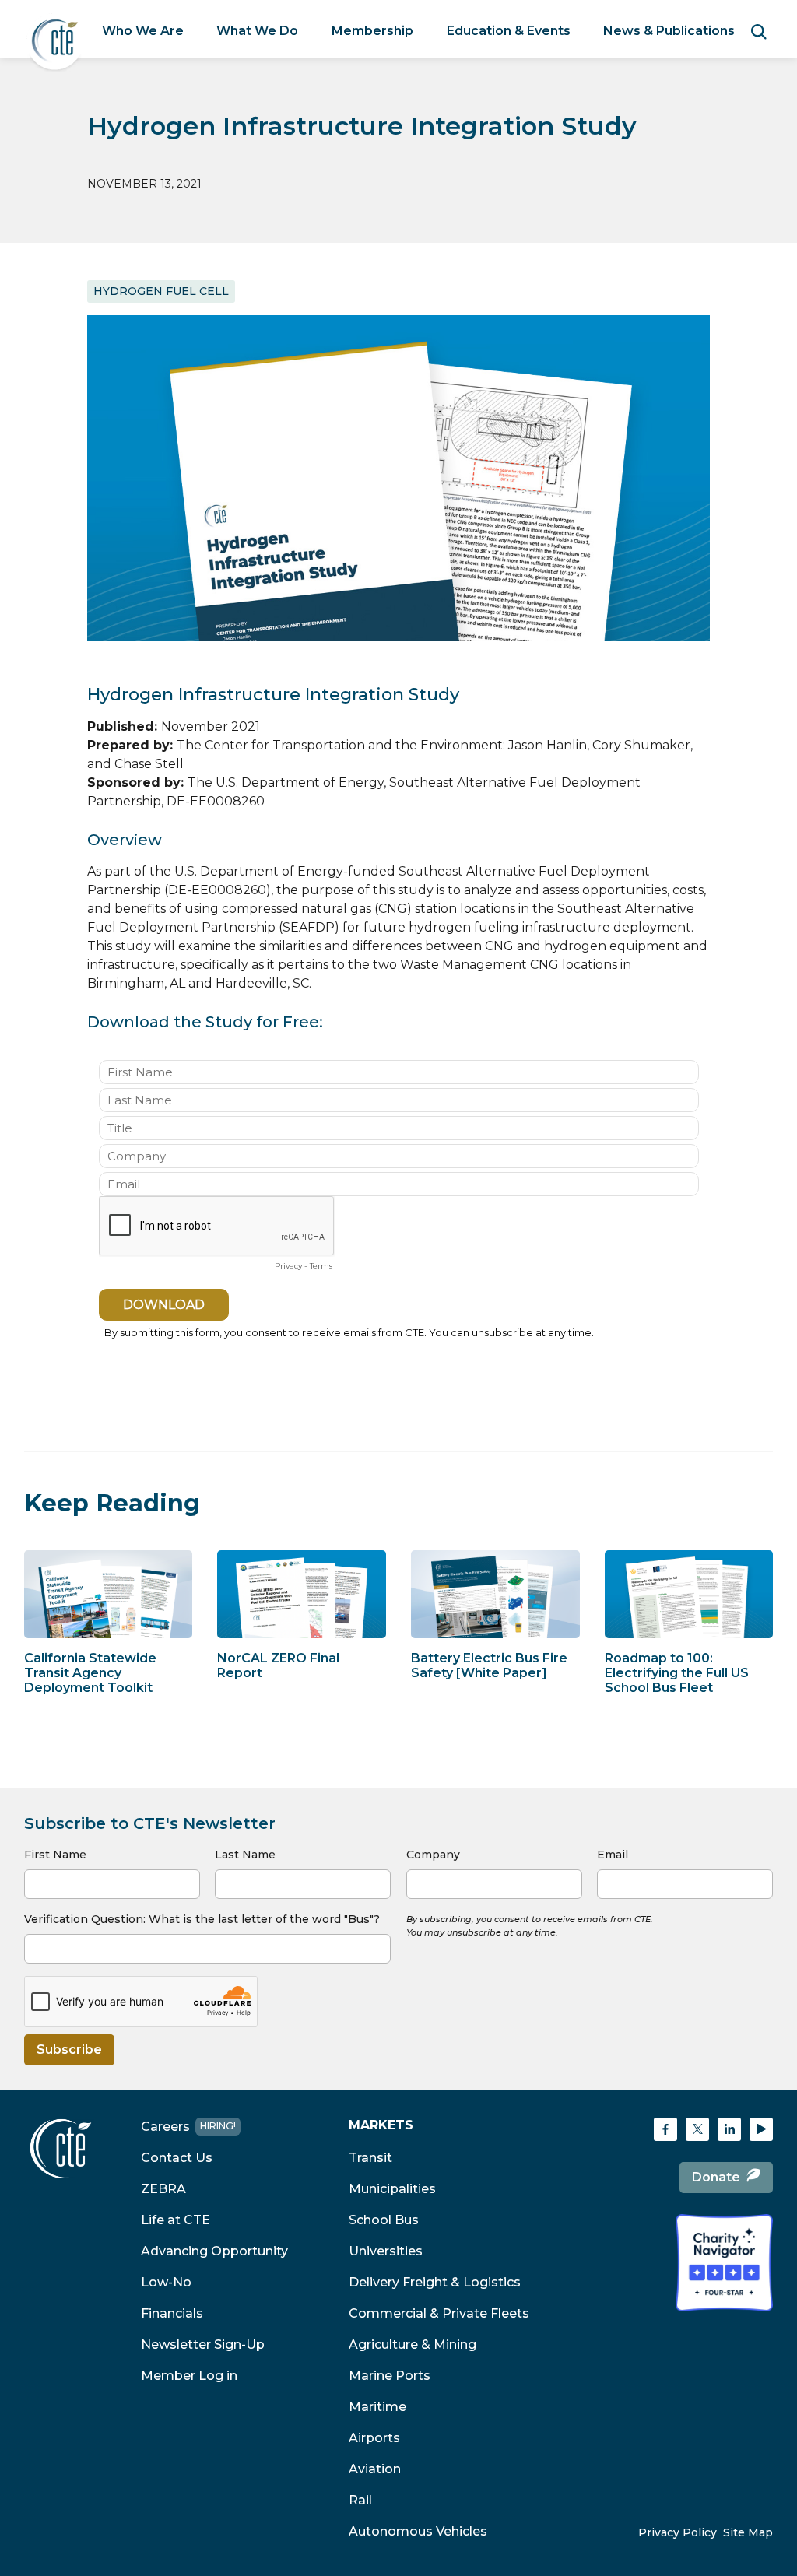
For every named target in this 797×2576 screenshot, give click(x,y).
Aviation (375, 2469)
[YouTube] (761, 2129)
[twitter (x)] (697, 2129)
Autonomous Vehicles (418, 2531)
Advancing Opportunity (214, 2251)
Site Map (748, 2532)
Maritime (377, 2407)
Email (613, 1855)
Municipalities (392, 2189)
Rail (360, 2500)
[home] (55, 42)
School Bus (384, 2220)
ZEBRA (163, 2189)
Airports (374, 2438)
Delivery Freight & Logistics (435, 2282)
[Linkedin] (729, 2129)
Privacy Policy (678, 2532)
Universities (386, 2251)
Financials (172, 2313)
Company (433, 1855)
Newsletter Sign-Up (203, 2344)
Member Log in (189, 2376)
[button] (143, 31)
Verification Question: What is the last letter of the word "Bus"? (202, 1919)
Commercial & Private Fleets (439, 2313)
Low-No (166, 2282)
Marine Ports (390, 2376)
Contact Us (177, 2158)
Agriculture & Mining (413, 2344)
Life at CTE (176, 2220)
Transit (370, 2158)
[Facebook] (665, 2129)
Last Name (245, 1855)
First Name (55, 1855)
